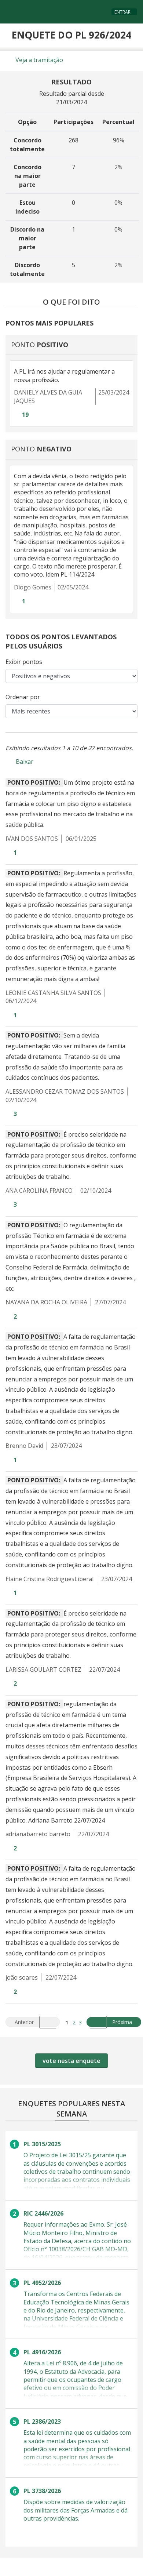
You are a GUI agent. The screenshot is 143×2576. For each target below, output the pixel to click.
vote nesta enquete (71, 2061)
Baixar (25, 762)
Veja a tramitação (38, 60)
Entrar (122, 12)
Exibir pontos (24, 662)
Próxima (126, 2021)
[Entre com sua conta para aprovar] (16, 415)
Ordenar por (23, 697)
